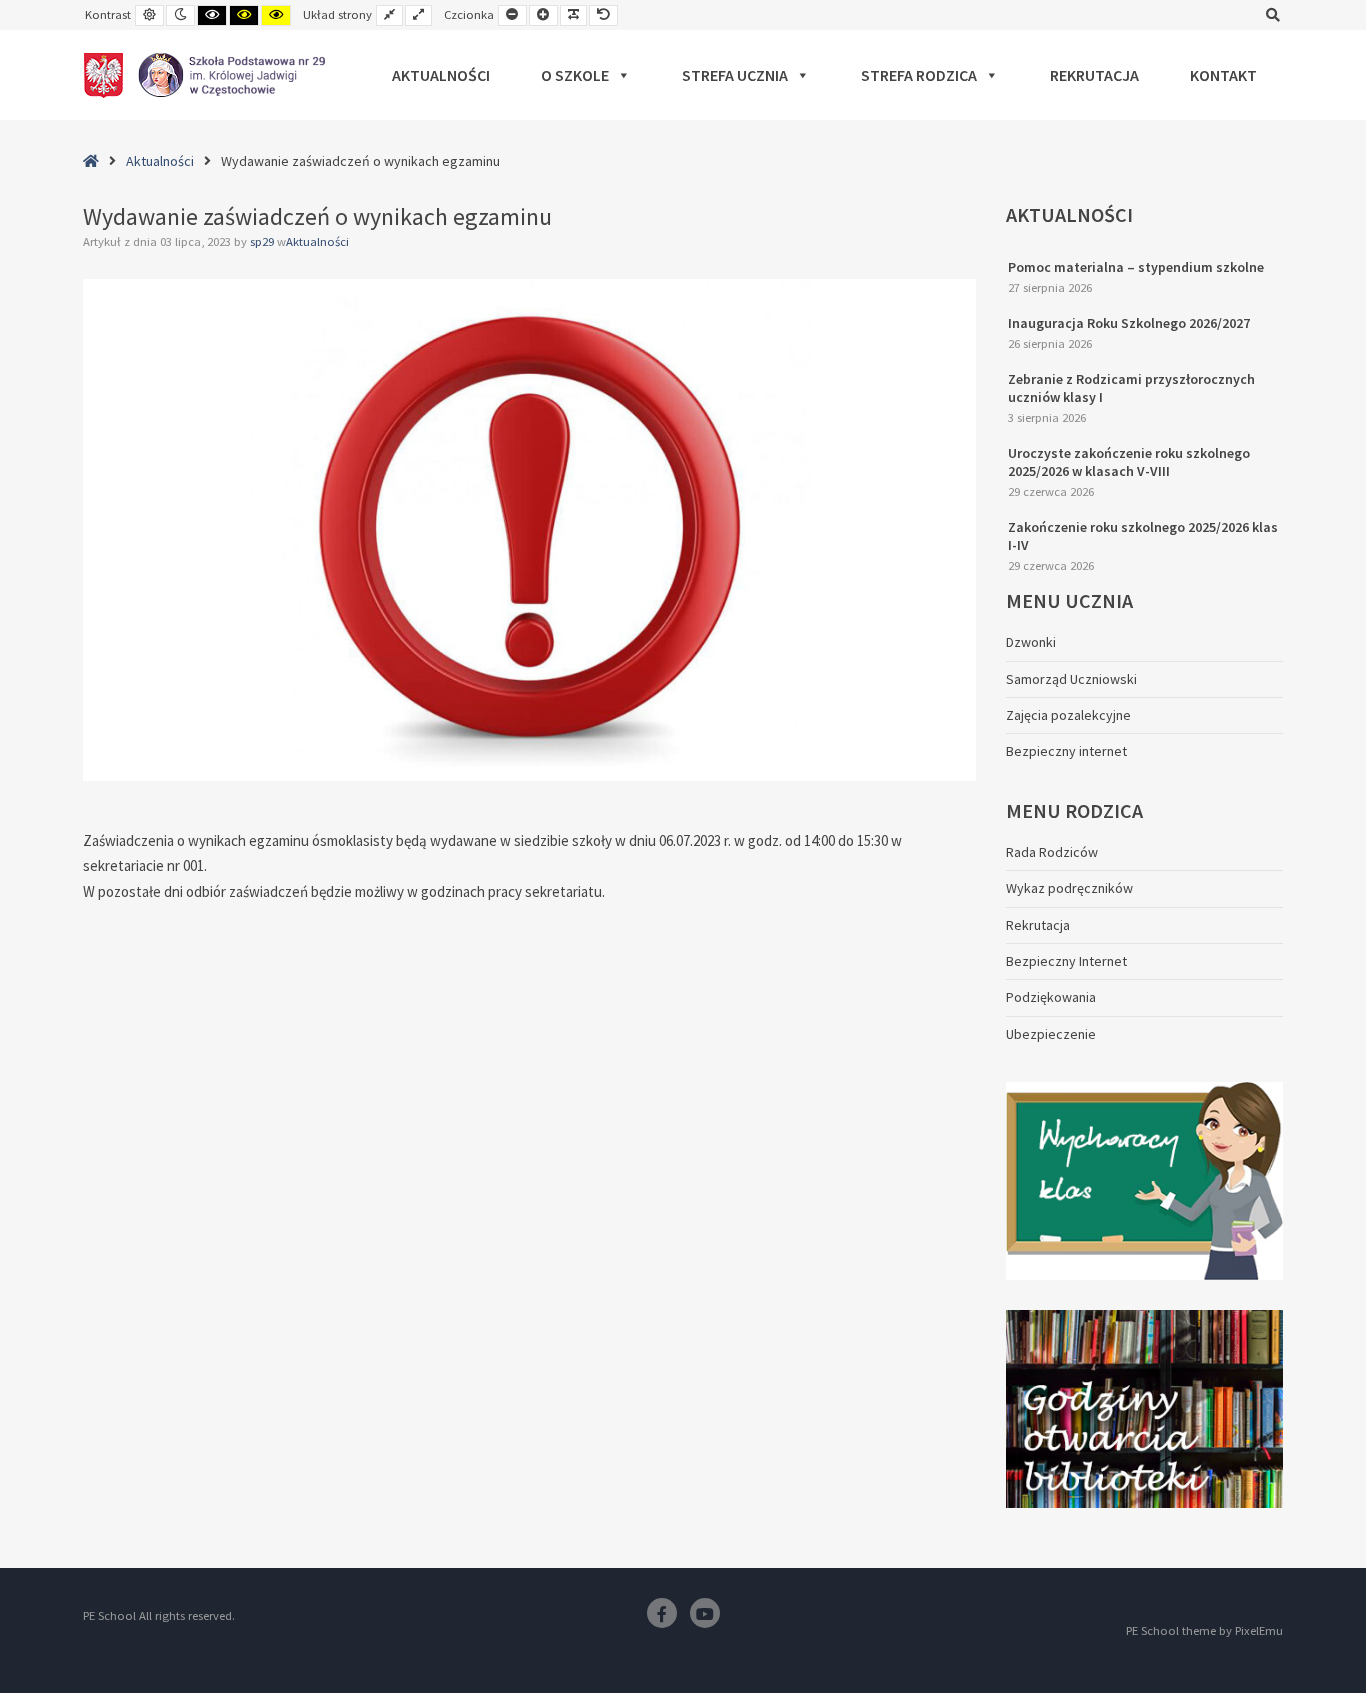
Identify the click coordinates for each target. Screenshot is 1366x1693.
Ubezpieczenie (1051, 1034)
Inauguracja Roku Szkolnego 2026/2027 (1129, 323)
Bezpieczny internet (1066, 751)
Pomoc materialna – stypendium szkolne (1136, 267)
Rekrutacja (1094, 75)
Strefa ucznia (735, 75)
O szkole (575, 75)
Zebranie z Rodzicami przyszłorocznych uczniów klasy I (1131, 388)
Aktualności (441, 75)
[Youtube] (705, 1613)
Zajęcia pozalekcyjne (1068, 715)
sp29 (263, 241)
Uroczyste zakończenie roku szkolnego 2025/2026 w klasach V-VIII (1129, 462)
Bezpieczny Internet (1066, 961)
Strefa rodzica (919, 75)
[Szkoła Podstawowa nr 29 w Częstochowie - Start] (204, 75)
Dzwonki (1031, 642)
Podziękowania (1051, 997)
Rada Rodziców (1052, 852)
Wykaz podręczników (1069, 888)
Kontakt (1223, 75)
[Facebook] (662, 1613)
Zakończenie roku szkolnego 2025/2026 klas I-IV (1143, 536)
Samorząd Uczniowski (1071, 679)
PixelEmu (1259, 1630)
